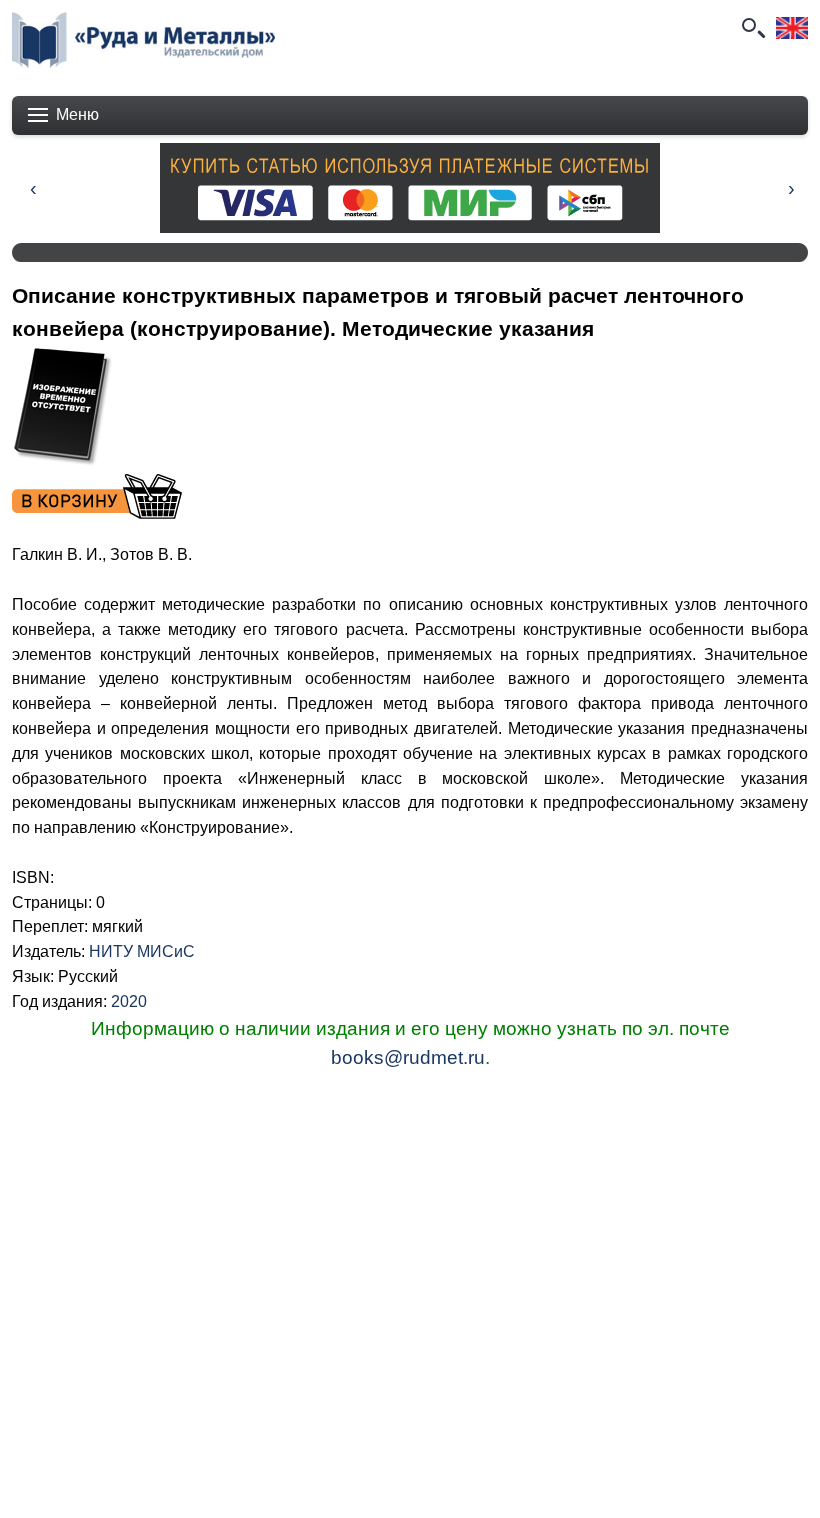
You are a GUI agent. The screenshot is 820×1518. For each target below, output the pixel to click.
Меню (77, 114)
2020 (129, 1001)
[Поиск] (752, 28)
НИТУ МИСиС (142, 951)
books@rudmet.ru (408, 1057)
